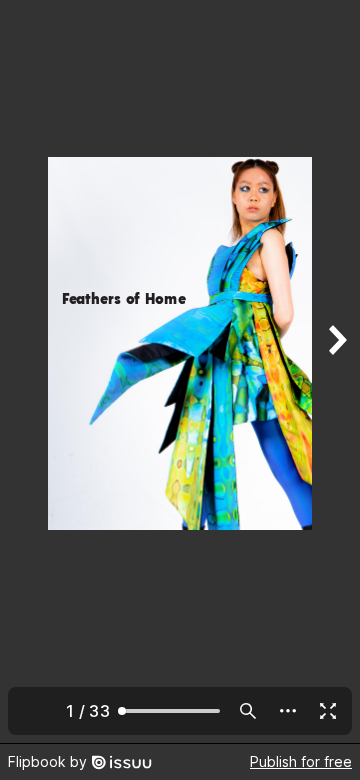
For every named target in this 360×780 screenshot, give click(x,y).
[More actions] (288, 711)
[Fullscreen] (328, 711)
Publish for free (301, 761)
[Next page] (336, 371)
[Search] (248, 711)
